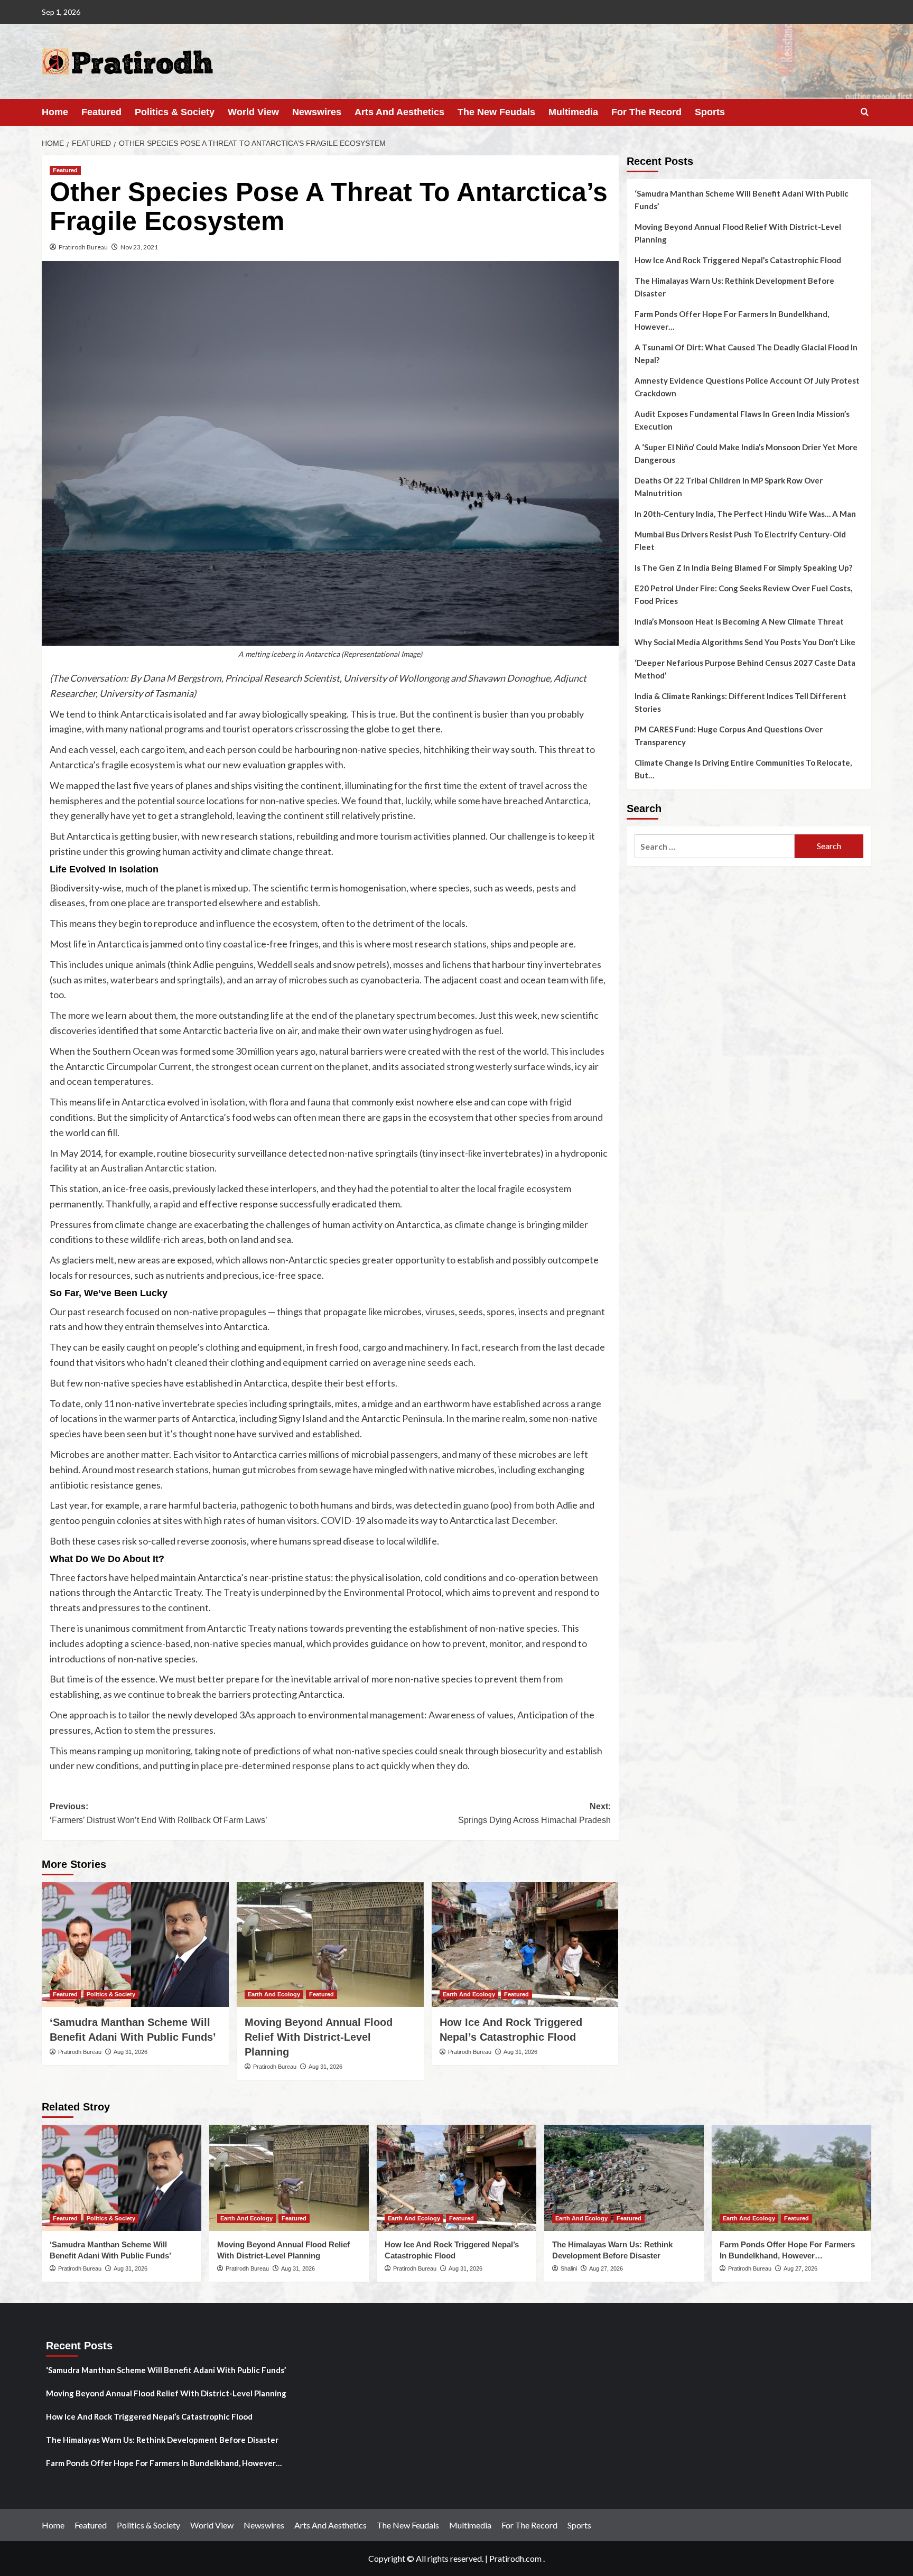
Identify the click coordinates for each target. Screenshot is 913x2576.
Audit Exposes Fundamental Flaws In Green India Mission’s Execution (742, 420)
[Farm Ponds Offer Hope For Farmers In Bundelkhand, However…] (791, 2178)
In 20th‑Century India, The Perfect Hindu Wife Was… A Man (745, 514)
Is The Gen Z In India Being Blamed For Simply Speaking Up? (743, 568)
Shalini (569, 2268)
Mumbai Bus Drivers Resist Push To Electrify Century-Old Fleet (740, 541)
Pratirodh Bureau (83, 247)
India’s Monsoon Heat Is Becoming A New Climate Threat (739, 621)
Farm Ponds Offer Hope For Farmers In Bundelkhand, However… (732, 320)
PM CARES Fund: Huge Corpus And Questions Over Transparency (729, 736)
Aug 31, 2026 (131, 2052)
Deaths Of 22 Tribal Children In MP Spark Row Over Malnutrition (729, 487)
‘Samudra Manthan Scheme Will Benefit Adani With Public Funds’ (742, 200)
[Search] (865, 112)
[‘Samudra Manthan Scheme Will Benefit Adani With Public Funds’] (135, 1945)
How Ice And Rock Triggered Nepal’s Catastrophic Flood (738, 260)
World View (253, 112)
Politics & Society (175, 112)
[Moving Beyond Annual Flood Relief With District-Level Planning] (330, 1945)
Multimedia (573, 112)
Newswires (317, 112)
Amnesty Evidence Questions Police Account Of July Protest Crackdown (747, 387)
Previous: (159, 1813)
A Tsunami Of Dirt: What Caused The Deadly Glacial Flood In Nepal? (746, 354)
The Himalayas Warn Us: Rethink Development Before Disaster (734, 287)
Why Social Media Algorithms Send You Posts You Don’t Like (745, 642)
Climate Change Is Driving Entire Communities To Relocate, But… (743, 769)
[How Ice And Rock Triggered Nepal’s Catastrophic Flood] (525, 1945)
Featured (101, 112)
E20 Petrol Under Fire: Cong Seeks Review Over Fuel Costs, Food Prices (743, 594)
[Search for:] (715, 846)
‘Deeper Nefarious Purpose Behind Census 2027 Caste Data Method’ (745, 669)
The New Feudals (496, 112)
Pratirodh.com (515, 2558)
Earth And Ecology (274, 1994)
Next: (534, 1813)
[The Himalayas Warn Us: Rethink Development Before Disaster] (624, 2178)
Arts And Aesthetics (399, 112)
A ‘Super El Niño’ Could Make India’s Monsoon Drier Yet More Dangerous (746, 453)
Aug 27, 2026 (606, 2268)
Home (55, 112)
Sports (710, 112)
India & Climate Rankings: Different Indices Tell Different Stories (740, 702)
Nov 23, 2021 (139, 247)
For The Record (646, 112)
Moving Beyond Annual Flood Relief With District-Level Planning (319, 2037)
